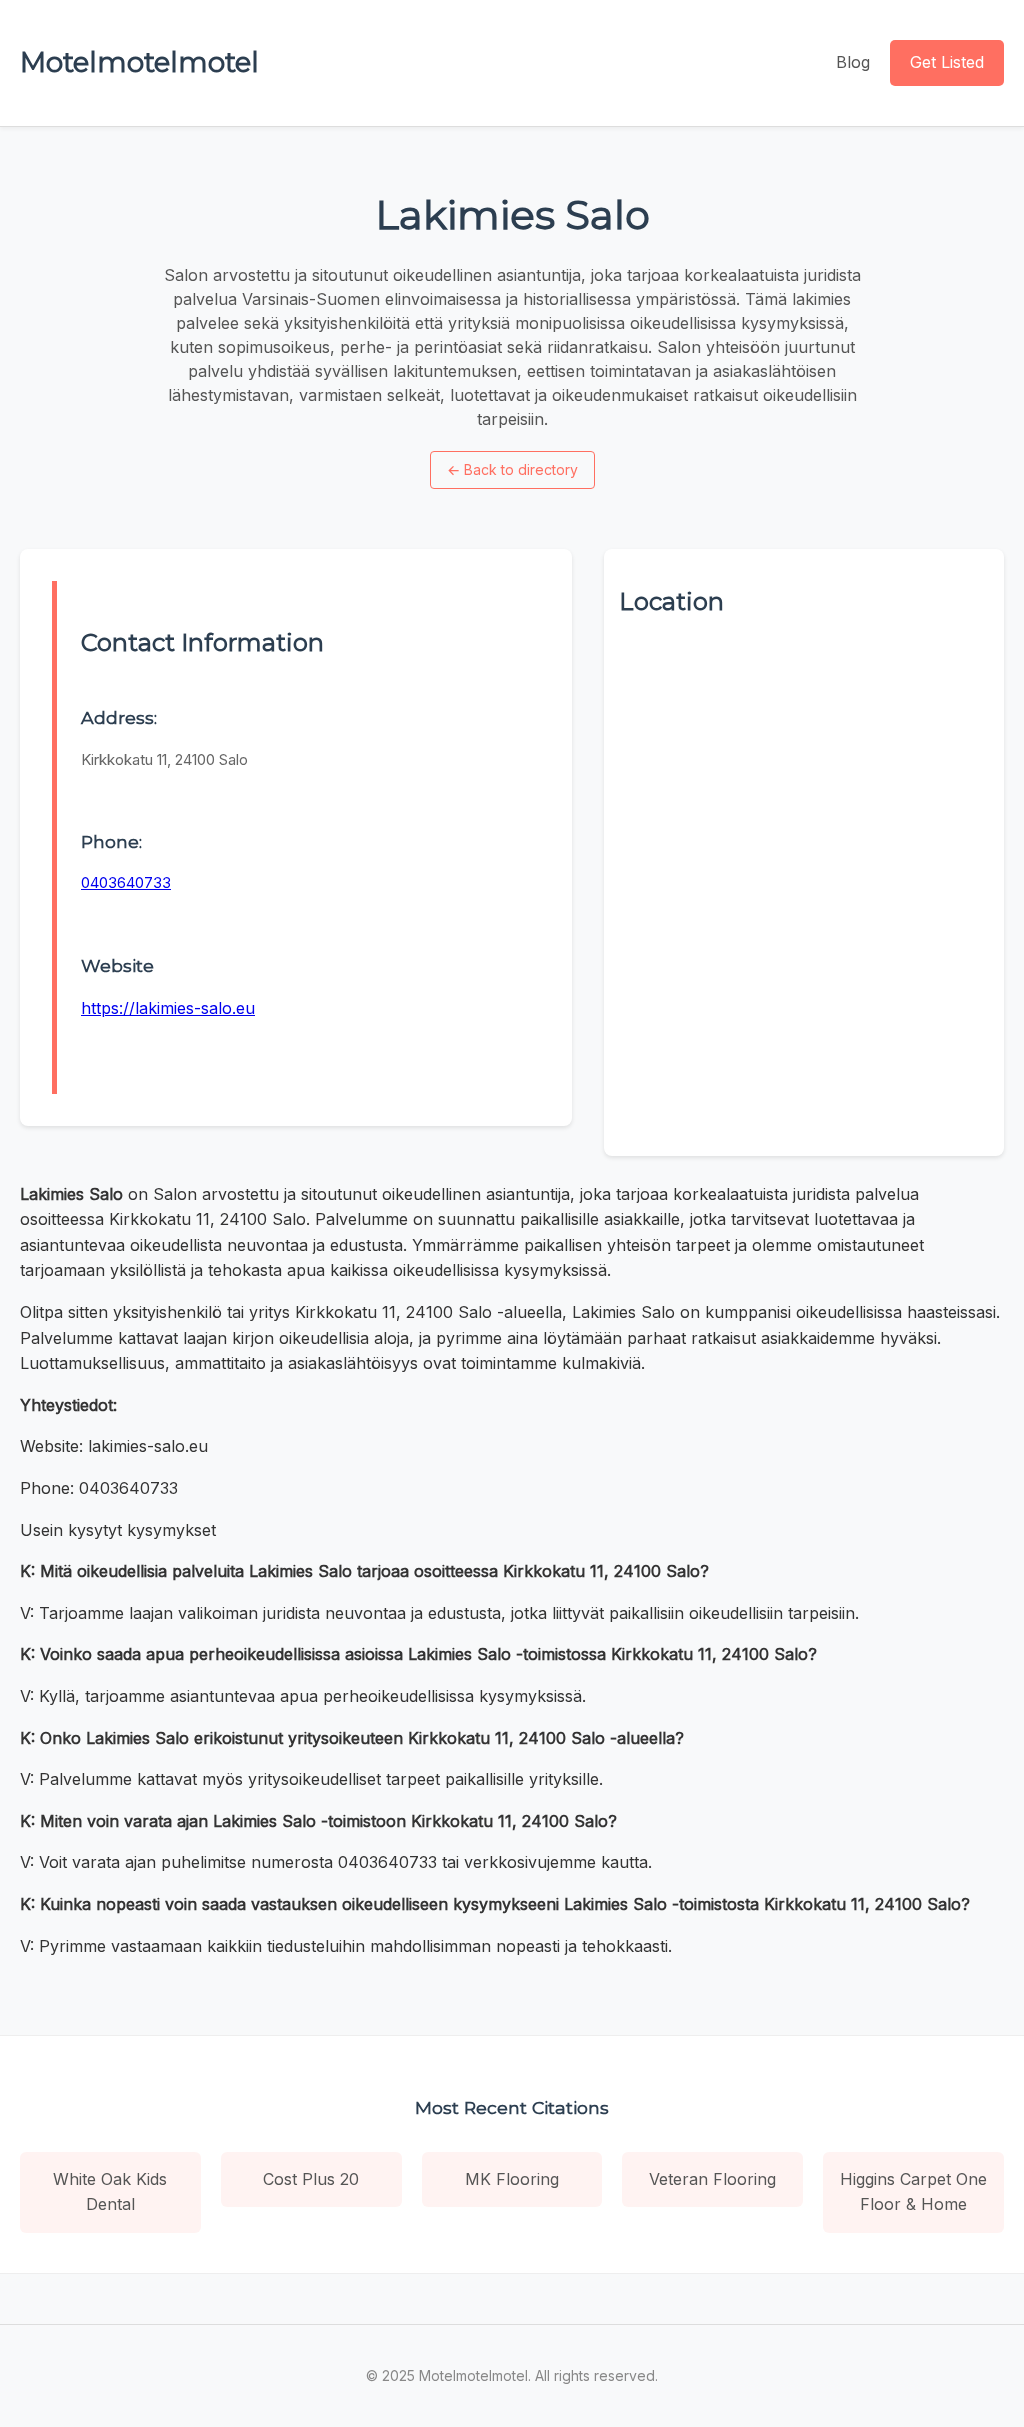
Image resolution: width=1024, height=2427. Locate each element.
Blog (853, 62)
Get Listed (947, 62)
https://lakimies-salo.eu (168, 1008)
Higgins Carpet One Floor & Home (913, 2192)
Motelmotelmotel (139, 62)
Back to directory (512, 469)
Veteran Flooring (712, 2179)
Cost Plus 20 (311, 2179)
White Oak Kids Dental (110, 2192)
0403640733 (126, 882)
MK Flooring (512, 2179)
